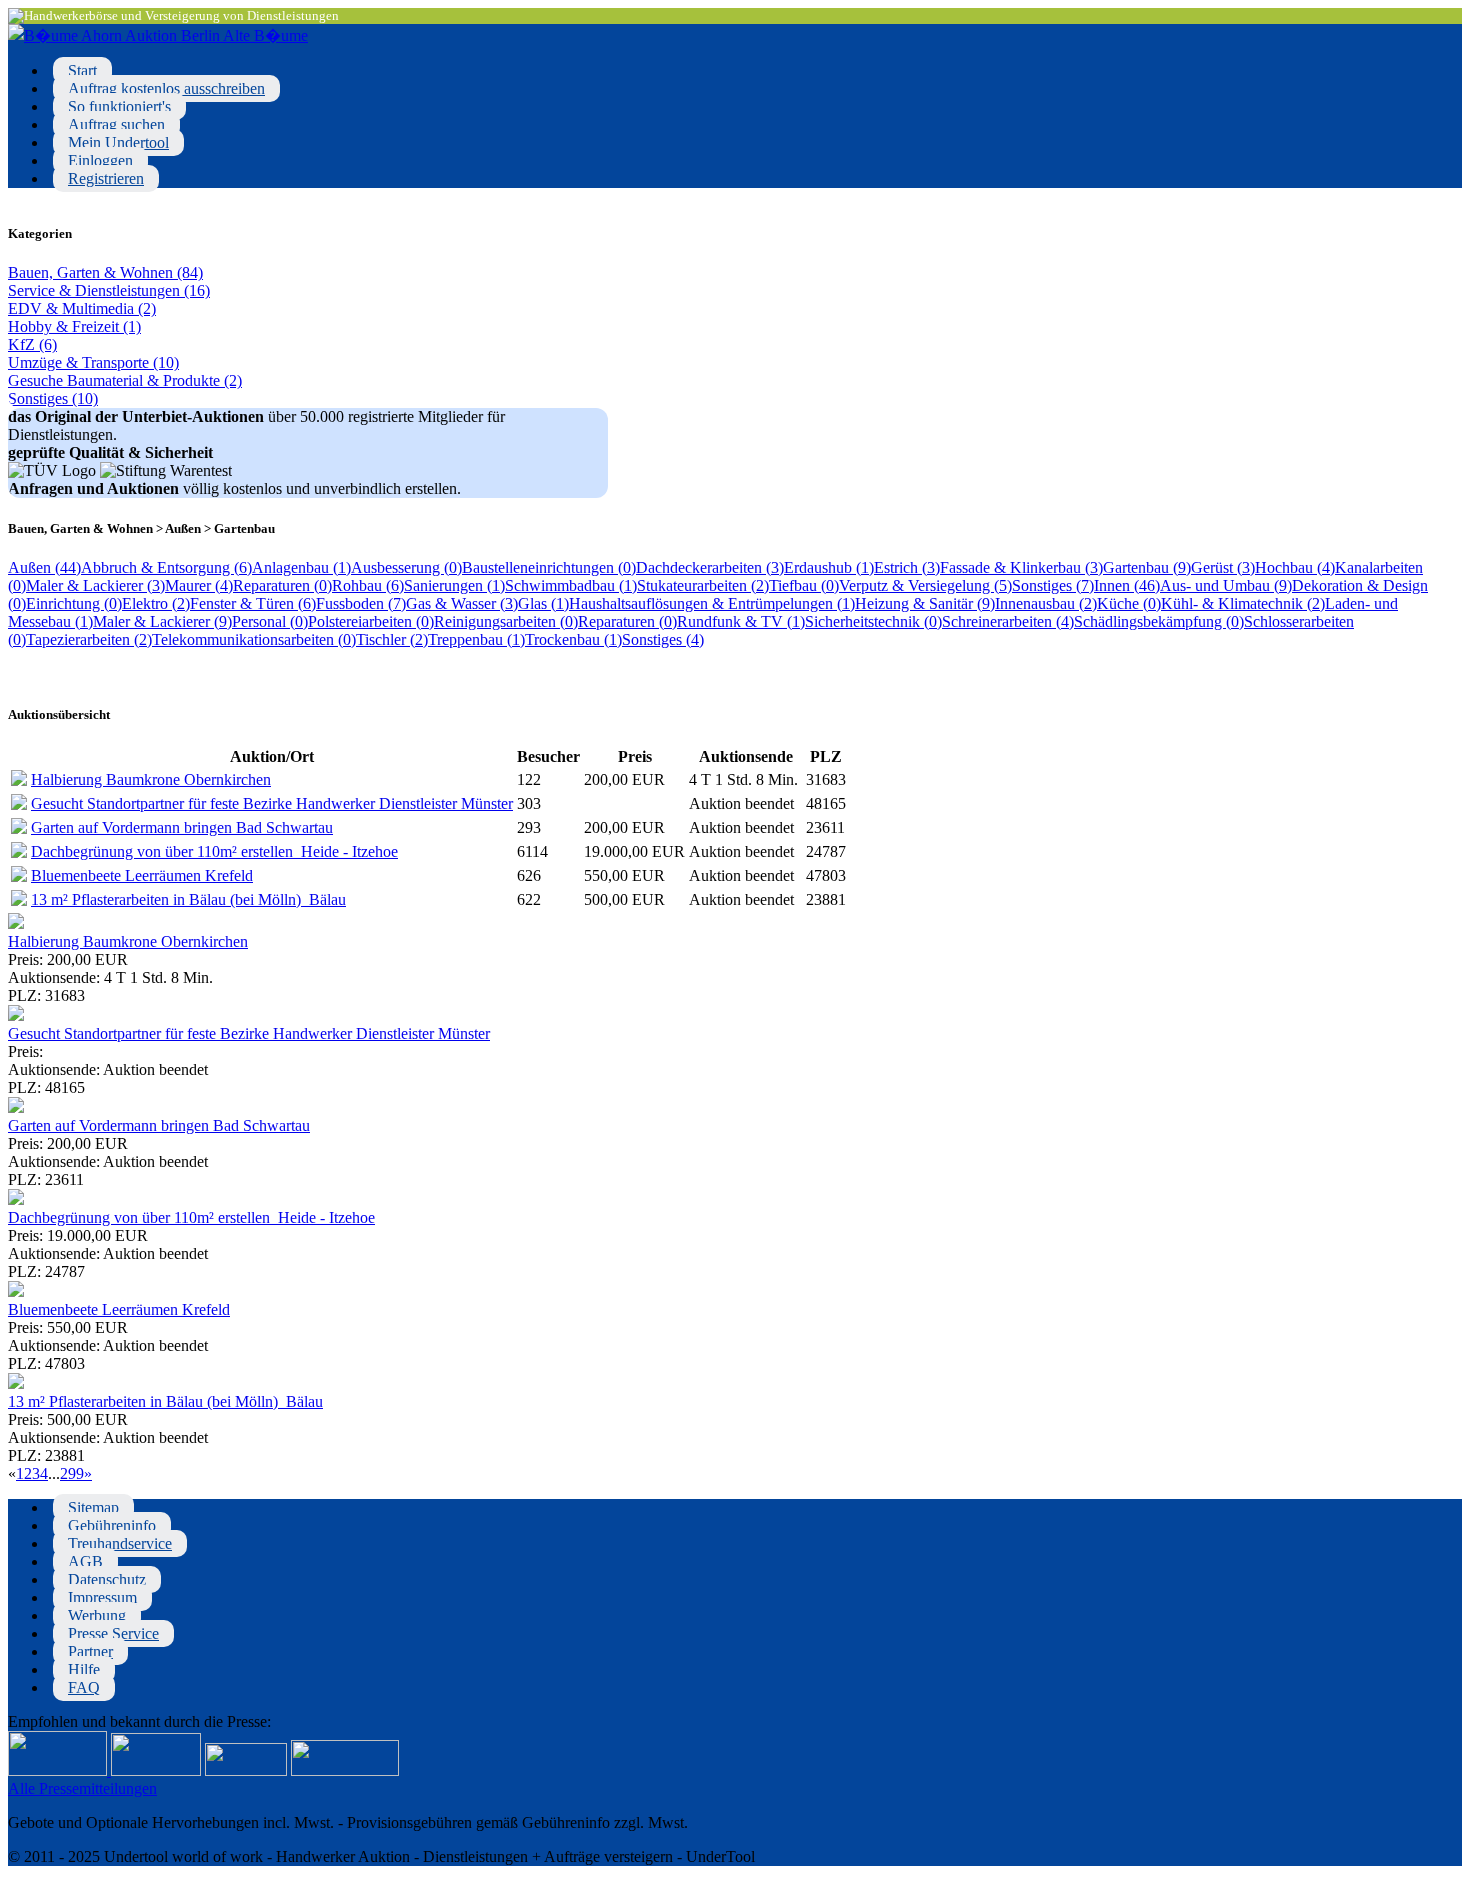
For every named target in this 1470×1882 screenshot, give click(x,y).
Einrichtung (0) (74, 603)
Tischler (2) (392, 639)
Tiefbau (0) (804, 585)
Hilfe (84, 1669)
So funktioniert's (119, 106)
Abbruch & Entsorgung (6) (166, 567)
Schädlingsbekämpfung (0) (1159, 621)
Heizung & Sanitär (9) (925, 603)
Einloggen (100, 160)
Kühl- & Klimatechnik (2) (1243, 603)
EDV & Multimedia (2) (82, 308)
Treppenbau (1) (476, 639)
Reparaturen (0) (282, 585)
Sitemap (93, 1507)
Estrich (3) (907, 567)
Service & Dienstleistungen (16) (109, 290)
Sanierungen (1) (454, 585)
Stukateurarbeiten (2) (703, 585)
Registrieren (106, 178)
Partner (90, 1651)
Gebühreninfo (112, 1525)
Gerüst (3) (1223, 567)
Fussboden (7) (361, 603)
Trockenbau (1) (573, 639)
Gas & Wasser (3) (462, 603)
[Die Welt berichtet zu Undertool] (345, 1770)
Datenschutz (107, 1579)
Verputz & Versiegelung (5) (925, 585)
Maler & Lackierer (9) (162, 621)
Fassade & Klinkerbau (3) (1021, 567)
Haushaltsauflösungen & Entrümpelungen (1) (712, 603)
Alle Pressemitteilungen (82, 1788)
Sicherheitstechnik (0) (873, 621)
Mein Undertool (118, 142)
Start (82, 70)
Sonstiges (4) (663, 639)
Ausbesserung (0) (406, 567)
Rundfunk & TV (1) (741, 621)
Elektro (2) (156, 603)
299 (72, 1473)
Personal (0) (270, 621)
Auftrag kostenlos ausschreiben (166, 88)
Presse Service (113, 1633)
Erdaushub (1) (829, 567)
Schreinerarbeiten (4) (1008, 621)
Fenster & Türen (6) (253, 603)
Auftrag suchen (116, 124)
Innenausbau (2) (1046, 603)
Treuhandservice (120, 1543)
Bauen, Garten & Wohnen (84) (105, 272)
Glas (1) (543, 603)
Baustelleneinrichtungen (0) (549, 567)
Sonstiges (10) (53, 398)
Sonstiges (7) (1053, 585)
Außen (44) (44, 567)
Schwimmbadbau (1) (571, 585)
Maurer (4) (199, 585)
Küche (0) (1129, 603)
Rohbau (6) (368, 585)
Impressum (102, 1597)
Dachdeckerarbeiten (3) (710, 567)
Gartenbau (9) (1147, 567)
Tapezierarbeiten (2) (89, 639)
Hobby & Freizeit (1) (74, 326)
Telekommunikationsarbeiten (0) (254, 639)
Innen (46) (1127, 585)
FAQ (84, 1687)
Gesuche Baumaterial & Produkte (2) (125, 380)
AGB (85, 1561)
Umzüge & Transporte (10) (93, 362)
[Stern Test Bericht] (59, 1770)
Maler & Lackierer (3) (95, 585)
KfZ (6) (32, 344)
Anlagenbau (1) (301, 567)
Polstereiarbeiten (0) (371, 621)
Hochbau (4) (1295, 567)
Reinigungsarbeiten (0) (506, 621)
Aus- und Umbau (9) (1226, 585)
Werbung (97, 1615)
